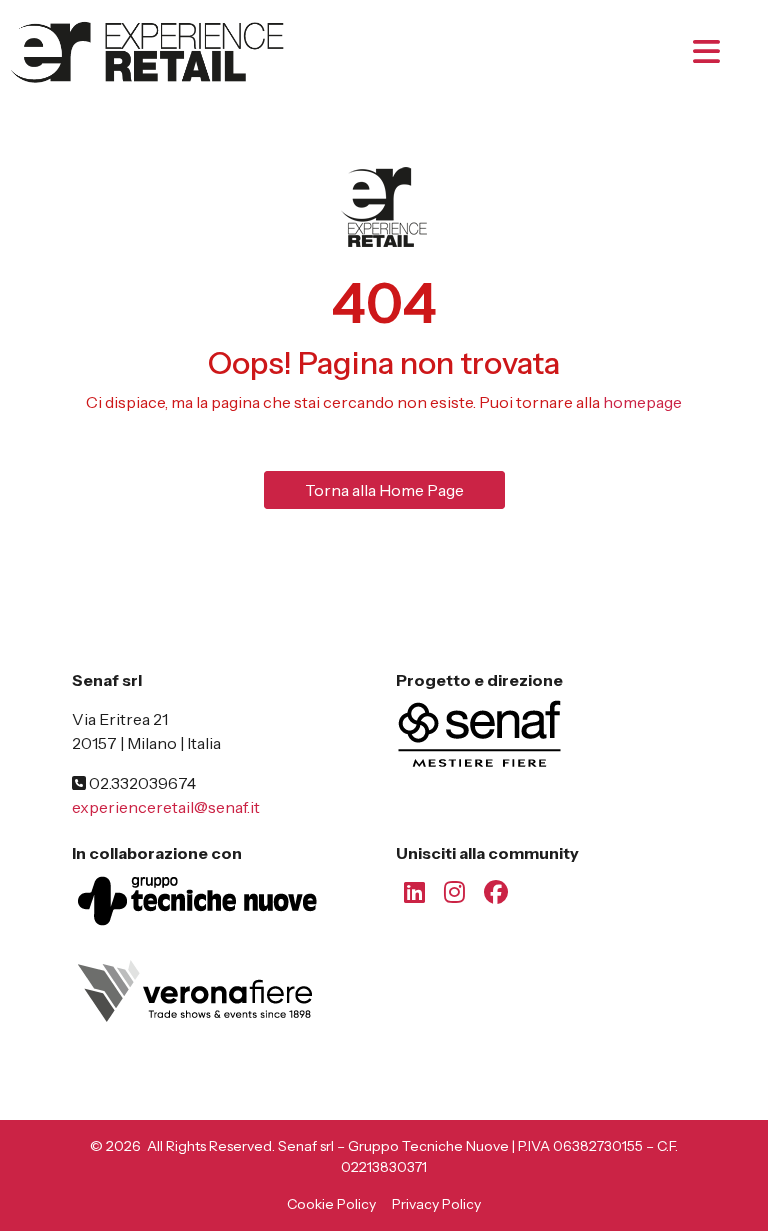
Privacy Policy (436, 1204)
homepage (642, 402)
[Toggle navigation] (724, 52)
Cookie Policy (331, 1204)
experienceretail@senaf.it (166, 807)
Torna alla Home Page (384, 490)
